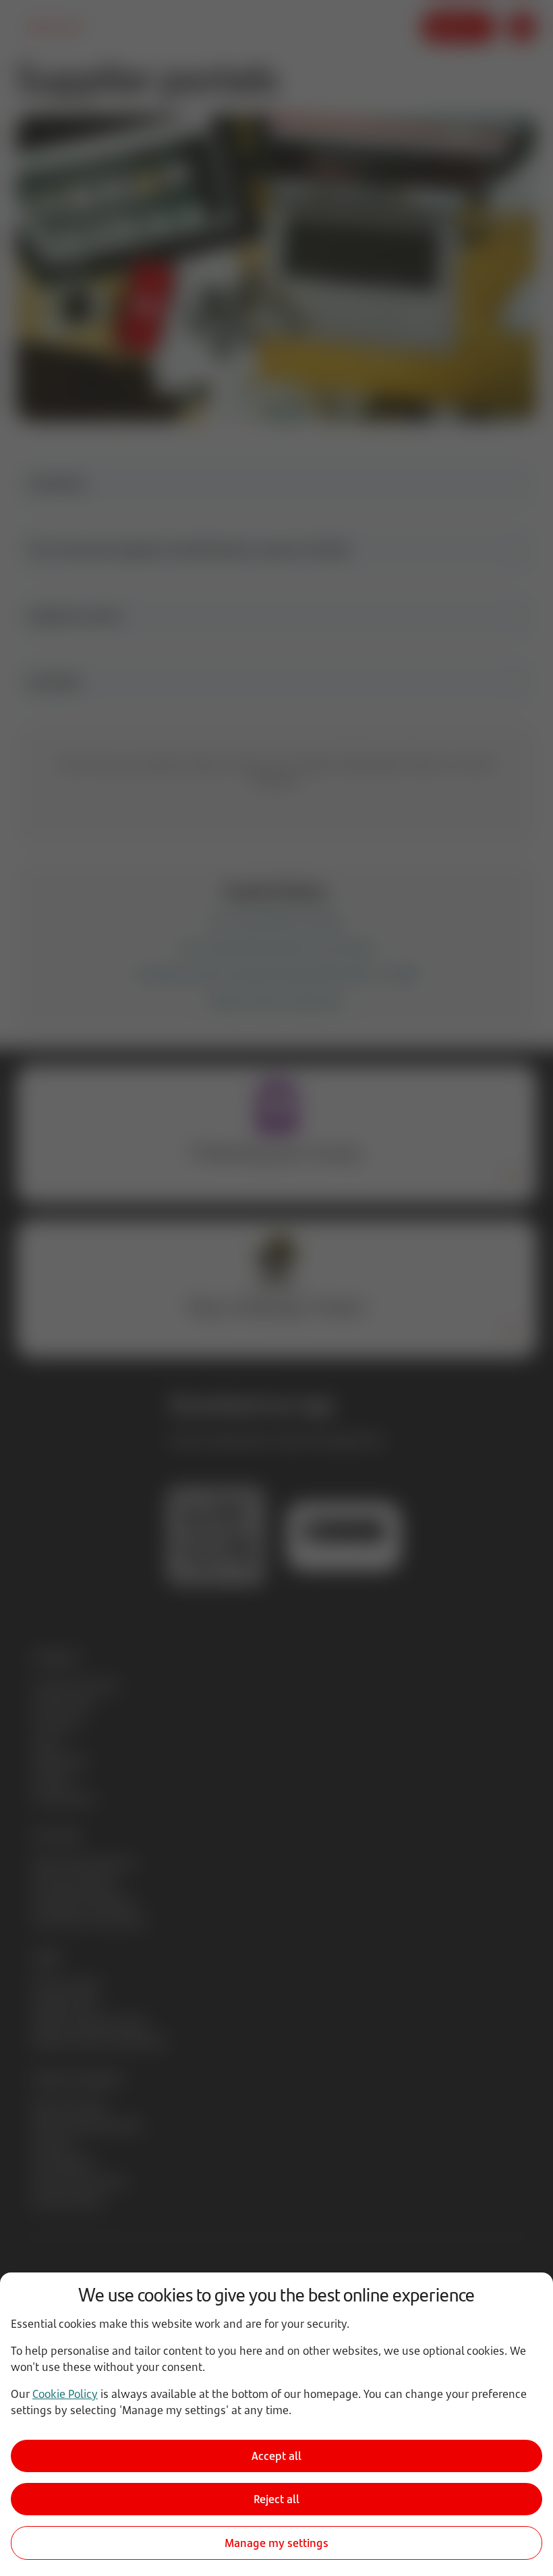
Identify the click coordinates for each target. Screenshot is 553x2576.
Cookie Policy (65, 2394)
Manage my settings (276, 2543)
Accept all (276, 2456)
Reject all (276, 2499)
